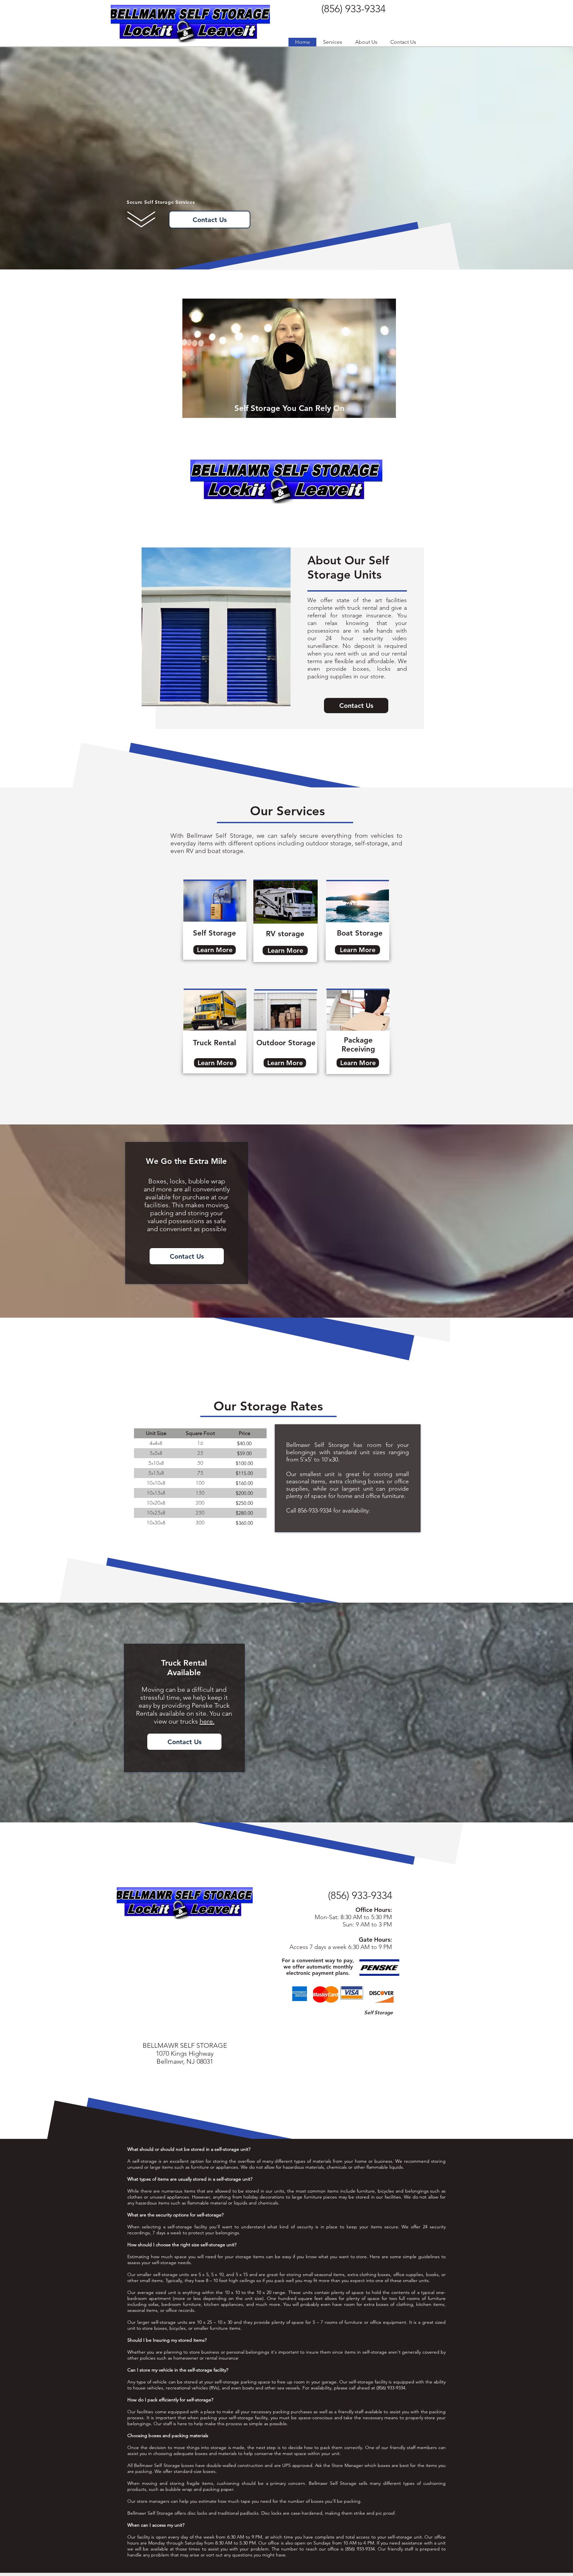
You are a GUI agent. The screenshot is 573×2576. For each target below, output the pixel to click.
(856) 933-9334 (360, 1895)
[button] (332, 42)
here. (207, 1721)
